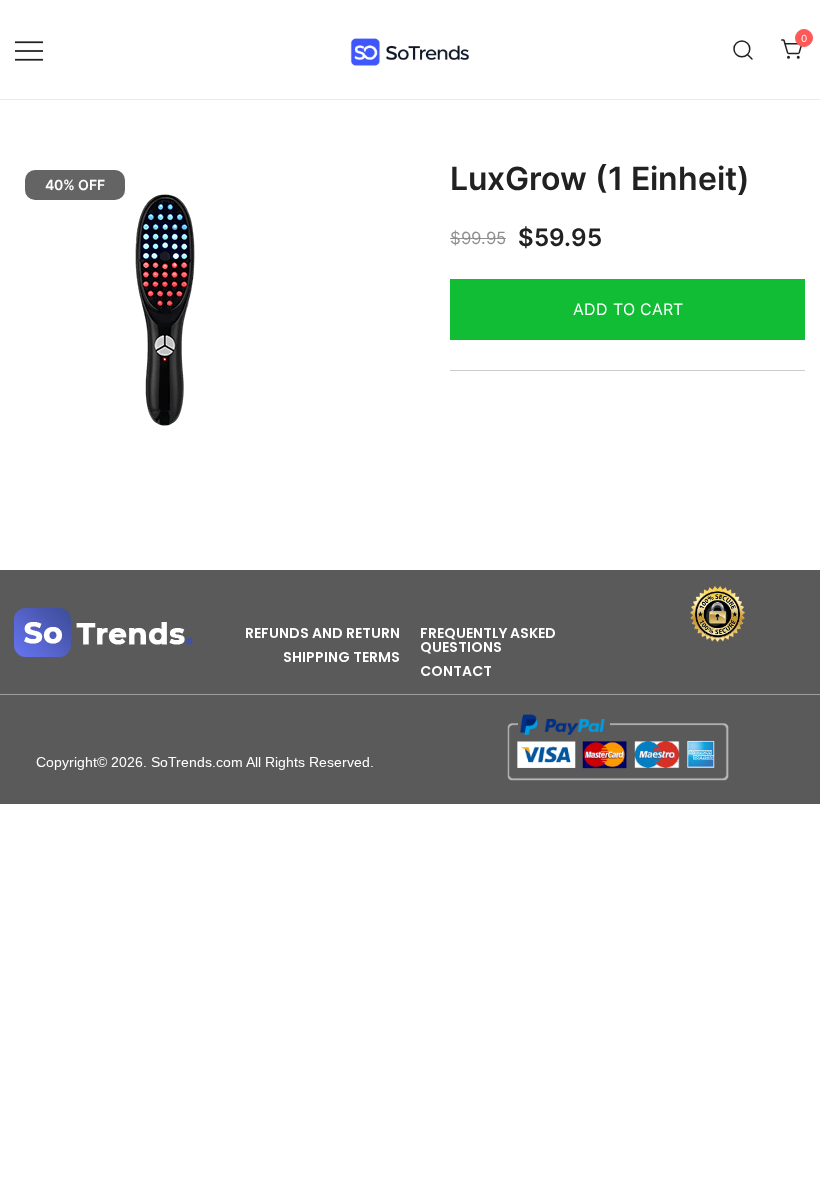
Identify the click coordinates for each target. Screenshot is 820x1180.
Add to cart (628, 309)
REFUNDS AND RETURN (322, 633)
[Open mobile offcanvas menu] (29, 49)
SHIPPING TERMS (341, 657)
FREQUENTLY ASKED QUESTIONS (488, 640)
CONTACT (456, 671)
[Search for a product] (743, 49)
